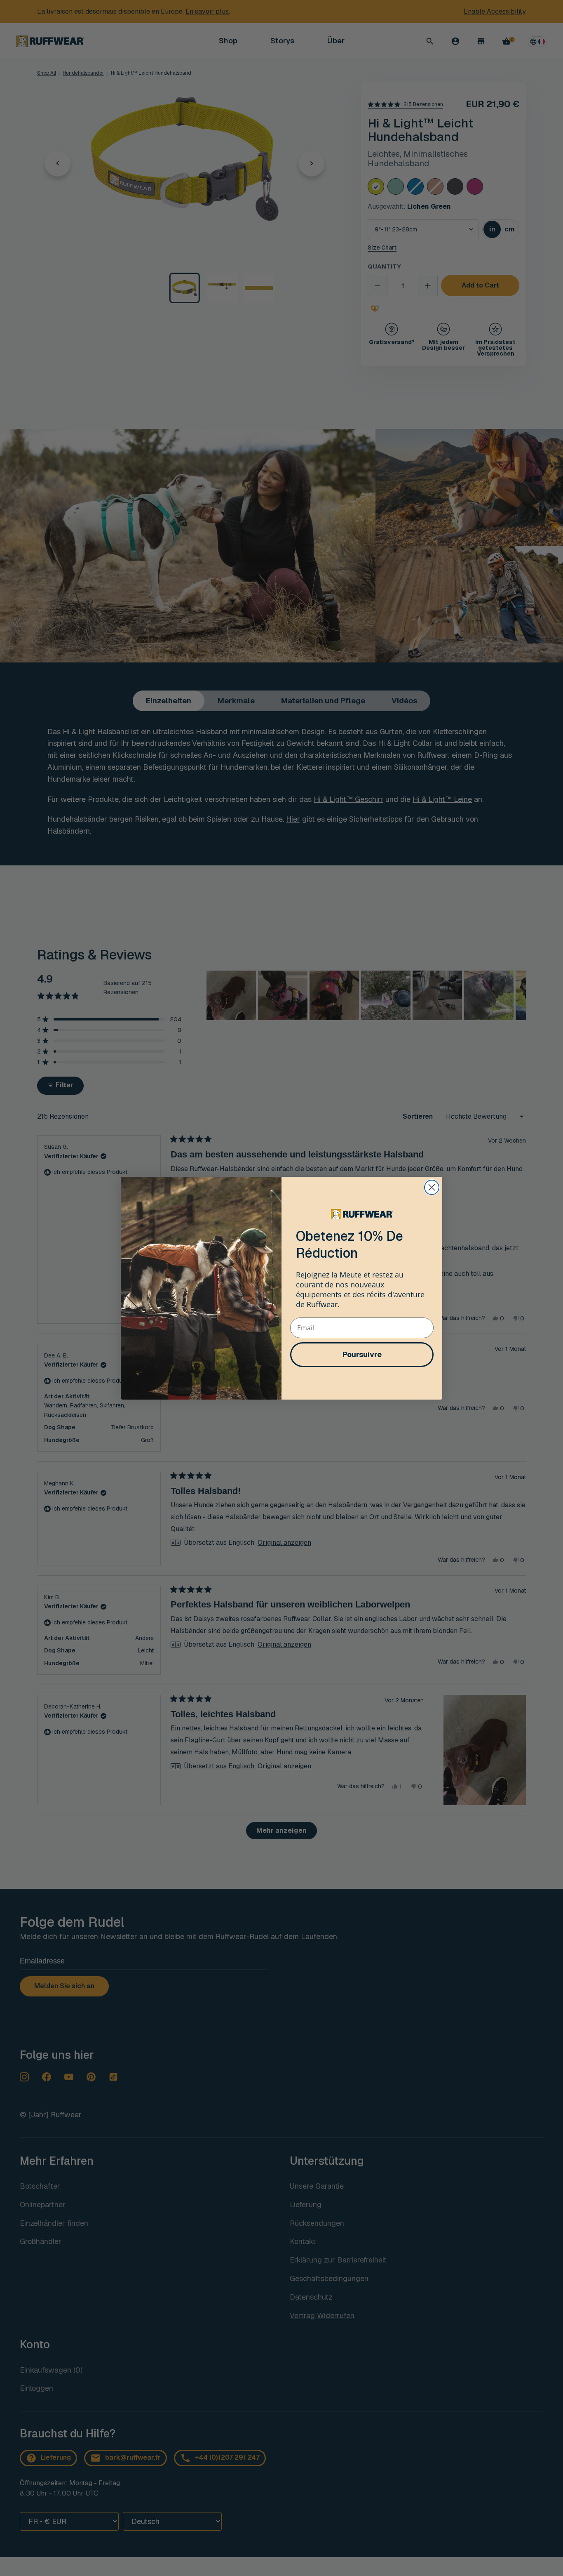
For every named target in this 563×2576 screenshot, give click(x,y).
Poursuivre (362, 1354)
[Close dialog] (432, 1187)
